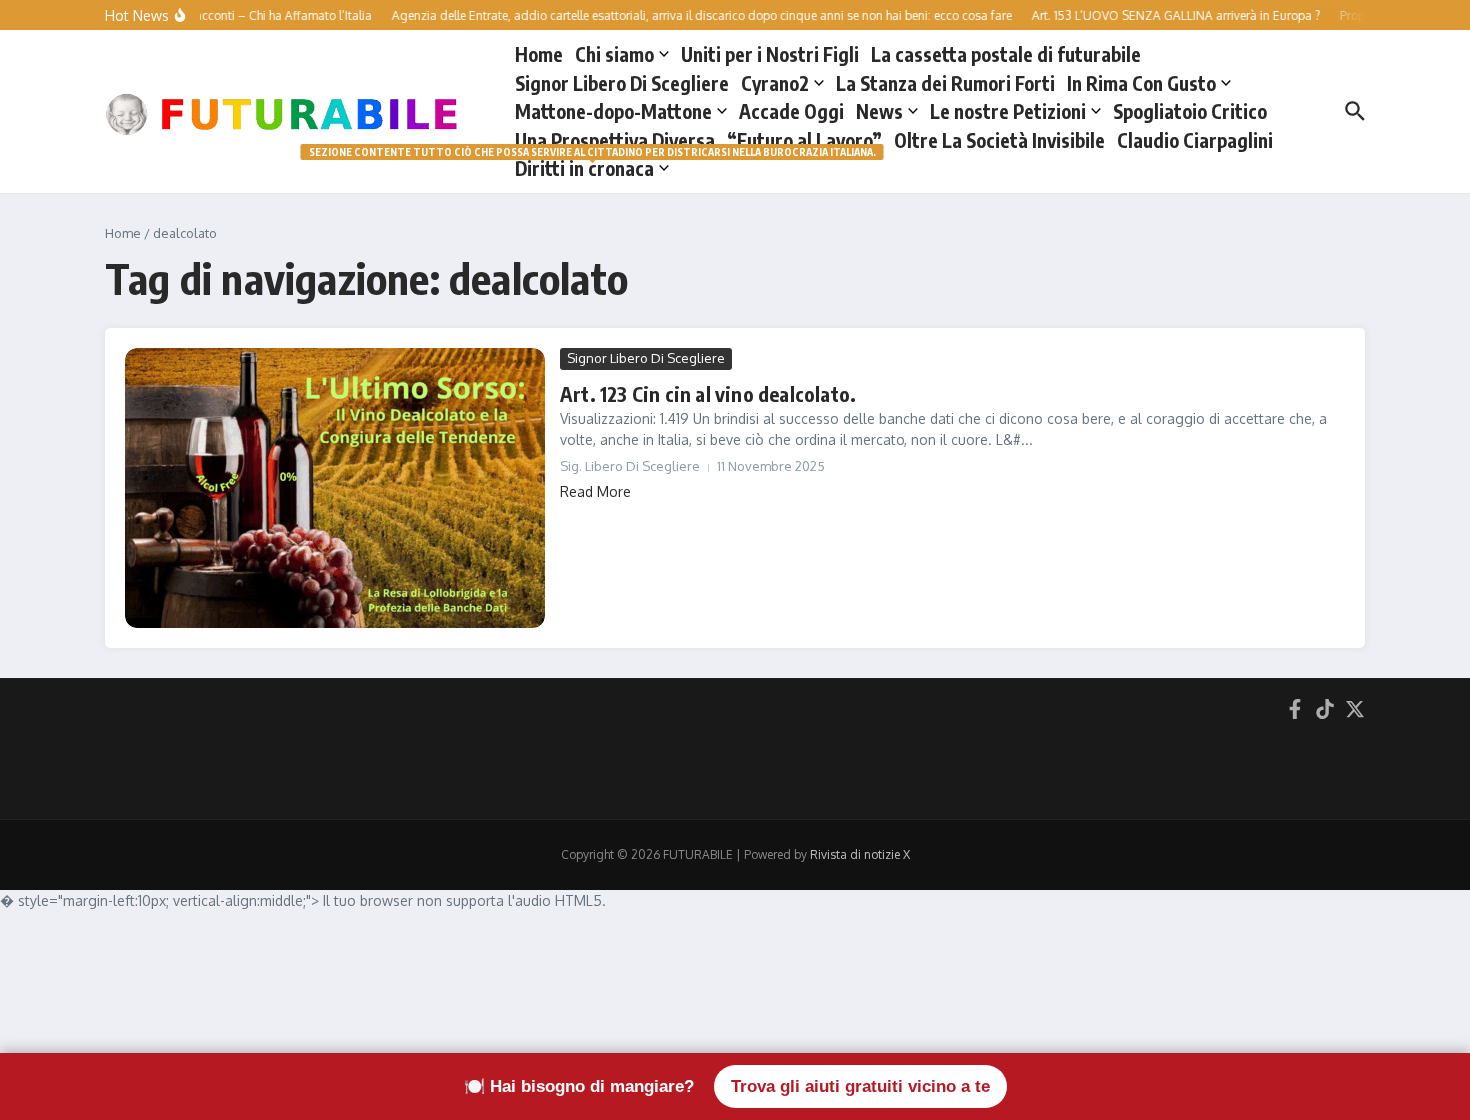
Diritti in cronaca (592, 167)
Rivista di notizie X (860, 854)
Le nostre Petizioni (1008, 111)
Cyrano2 (775, 83)
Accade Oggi (791, 111)
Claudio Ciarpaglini (1195, 140)
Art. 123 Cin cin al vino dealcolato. (708, 393)
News (879, 111)
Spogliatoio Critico (1190, 111)
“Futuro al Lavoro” (804, 140)
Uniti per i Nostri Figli (770, 54)
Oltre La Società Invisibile (999, 140)
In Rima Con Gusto (1141, 83)
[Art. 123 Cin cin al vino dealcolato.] (335, 488)
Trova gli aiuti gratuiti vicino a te (860, 1086)
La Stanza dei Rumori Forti (945, 83)
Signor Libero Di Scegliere (622, 83)
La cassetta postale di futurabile (1006, 54)
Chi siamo (614, 54)
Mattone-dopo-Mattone (613, 111)
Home (539, 54)
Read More (595, 491)
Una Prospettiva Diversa (615, 140)
